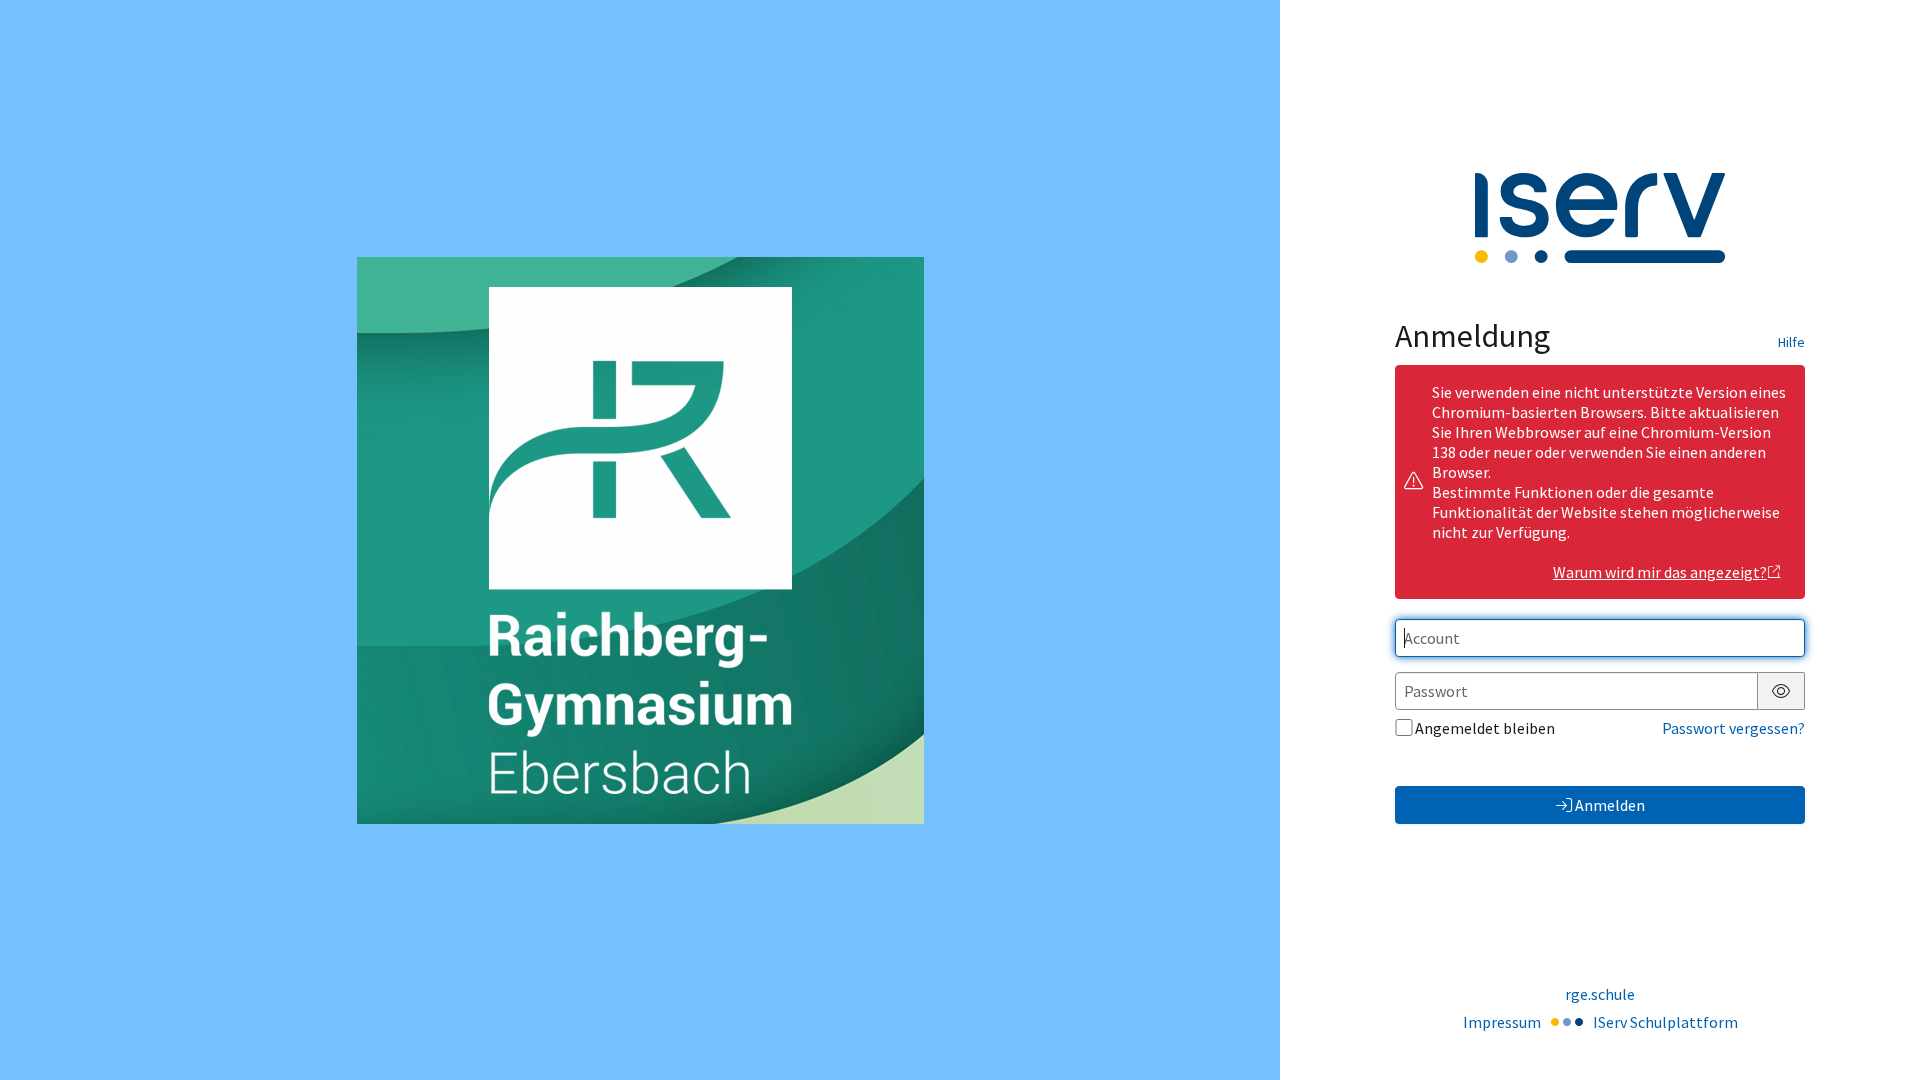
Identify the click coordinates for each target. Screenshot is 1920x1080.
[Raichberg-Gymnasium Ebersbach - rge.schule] (640, 540)
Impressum (1502, 1022)
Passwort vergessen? (1733, 728)
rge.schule (1600, 994)
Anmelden (1610, 805)
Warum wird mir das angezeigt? (1660, 572)
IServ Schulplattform (1665, 1022)
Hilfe (1791, 342)
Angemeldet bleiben (1485, 728)
